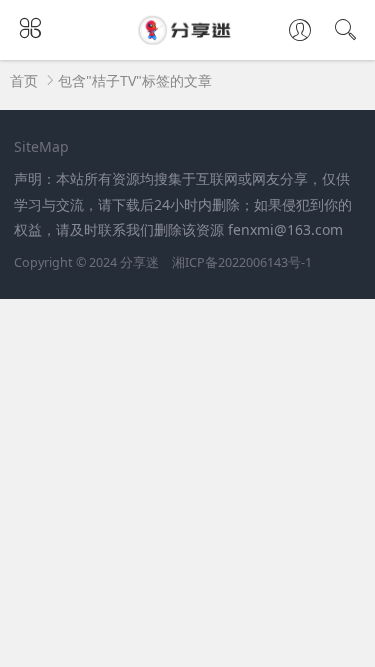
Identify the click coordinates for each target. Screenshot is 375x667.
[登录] (300, 32)
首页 (24, 80)
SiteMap (41, 146)
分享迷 (139, 262)
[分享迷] (188, 38)
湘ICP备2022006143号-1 (242, 262)
